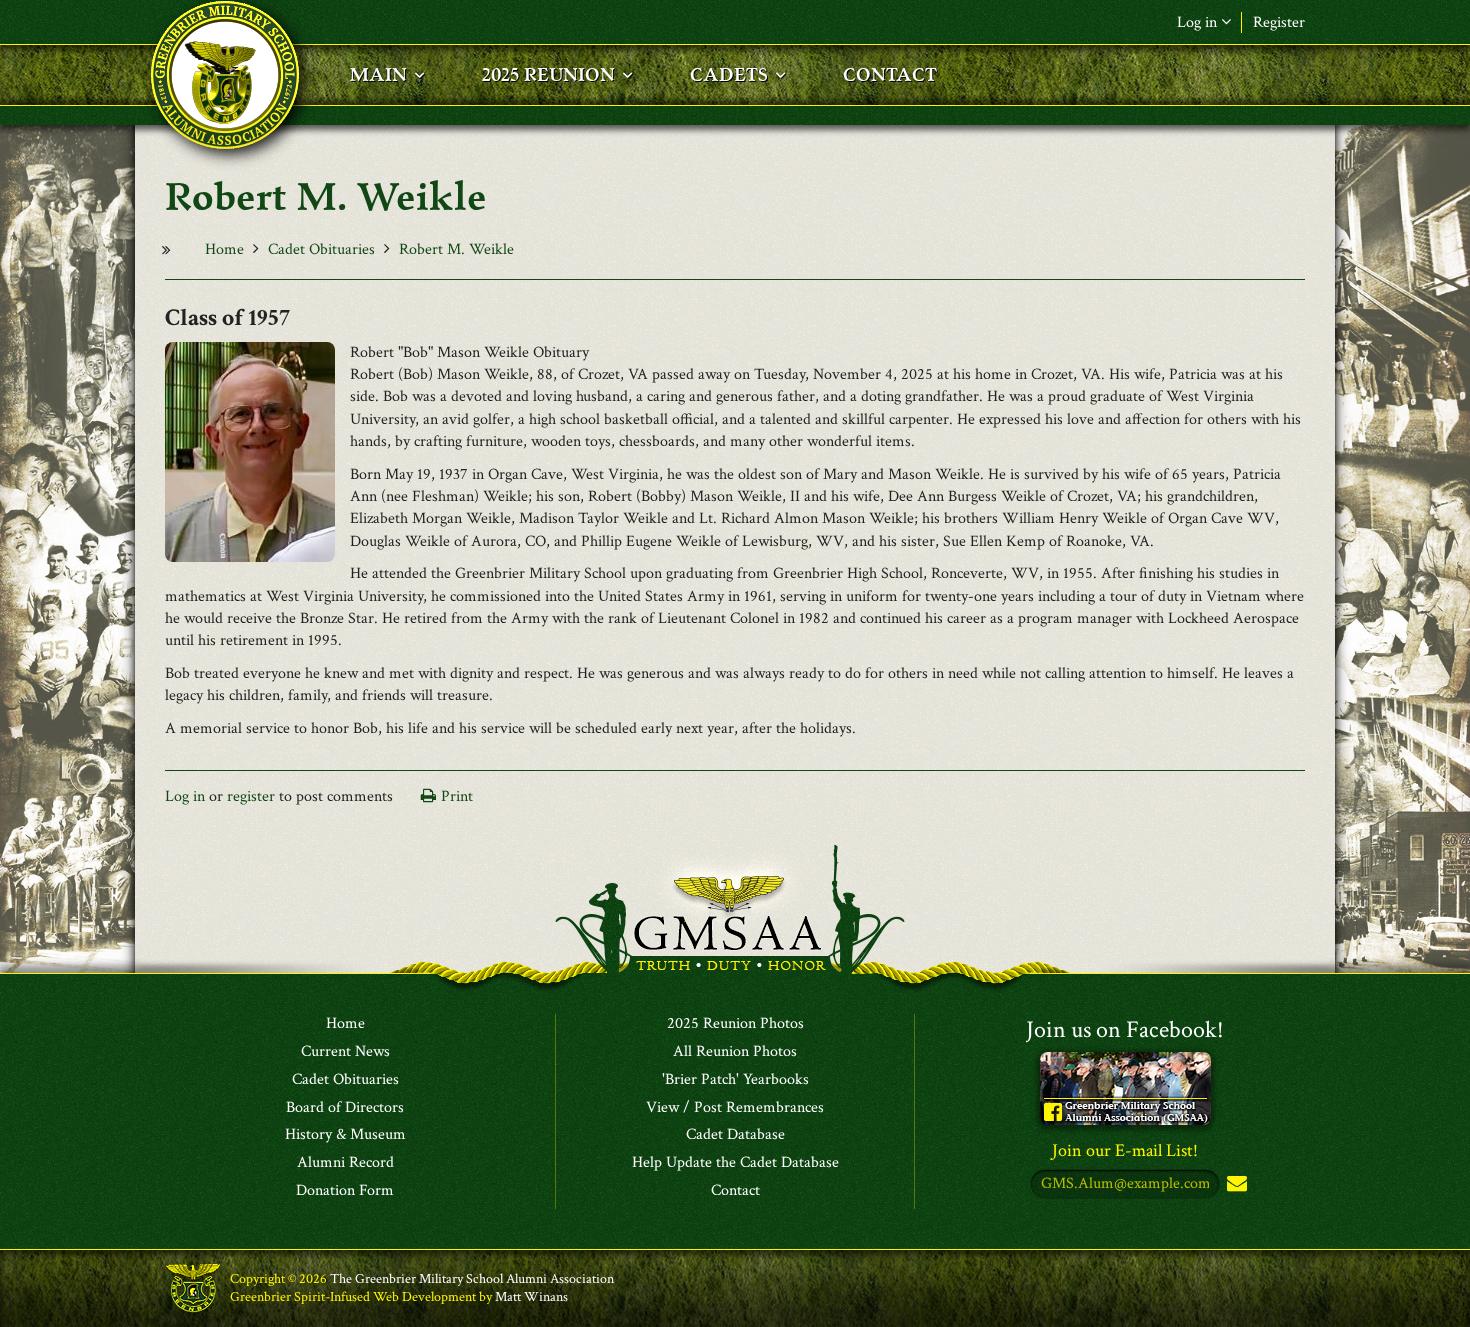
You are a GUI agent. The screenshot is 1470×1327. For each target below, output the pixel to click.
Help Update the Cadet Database (735, 1163)
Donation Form (345, 1191)
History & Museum (345, 1135)
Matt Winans (531, 1297)
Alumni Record (345, 1163)
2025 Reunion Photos (735, 1024)
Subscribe (1235, 1184)
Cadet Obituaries (321, 249)
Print (457, 796)
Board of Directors (345, 1108)
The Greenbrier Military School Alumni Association (472, 1279)
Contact (735, 1191)
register (251, 796)
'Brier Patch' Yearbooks (735, 1080)
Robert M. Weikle (456, 249)
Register (1279, 22)
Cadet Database (735, 1135)
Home (224, 249)
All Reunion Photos (735, 1052)
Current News (345, 1052)
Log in (185, 796)
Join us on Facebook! (1125, 1029)
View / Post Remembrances (735, 1108)
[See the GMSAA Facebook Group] (1125, 1087)
